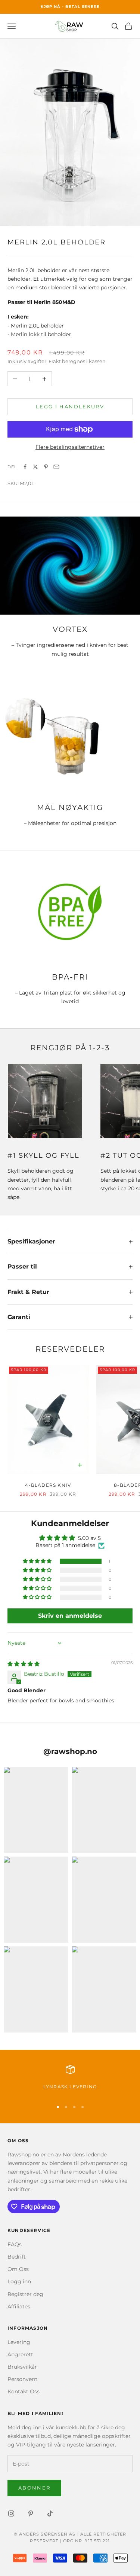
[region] (70, 2079)
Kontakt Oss (24, 2391)
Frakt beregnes (67, 361)
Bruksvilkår (22, 2367)
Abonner (34, 2488)
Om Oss (18, 2269)
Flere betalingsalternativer (70, 447)
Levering (19, 2342)
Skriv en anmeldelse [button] (70, 1616)
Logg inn (19, 2281)
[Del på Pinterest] (46, 467)
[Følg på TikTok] (50, 2513)
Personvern (22, 2379)
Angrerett (20, 2354)
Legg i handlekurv (70, 407)
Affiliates (19, 2306)
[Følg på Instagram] (11, 2513)
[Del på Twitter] (35, 467)
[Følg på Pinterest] (31, 2513)
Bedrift (17, 2257)
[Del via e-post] (56, 467)
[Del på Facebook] (25, 467)
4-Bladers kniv (48, 1485)
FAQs (15, 2244)
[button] (38, 1561)
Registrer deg (25, 2294)
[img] (24, 1664)
